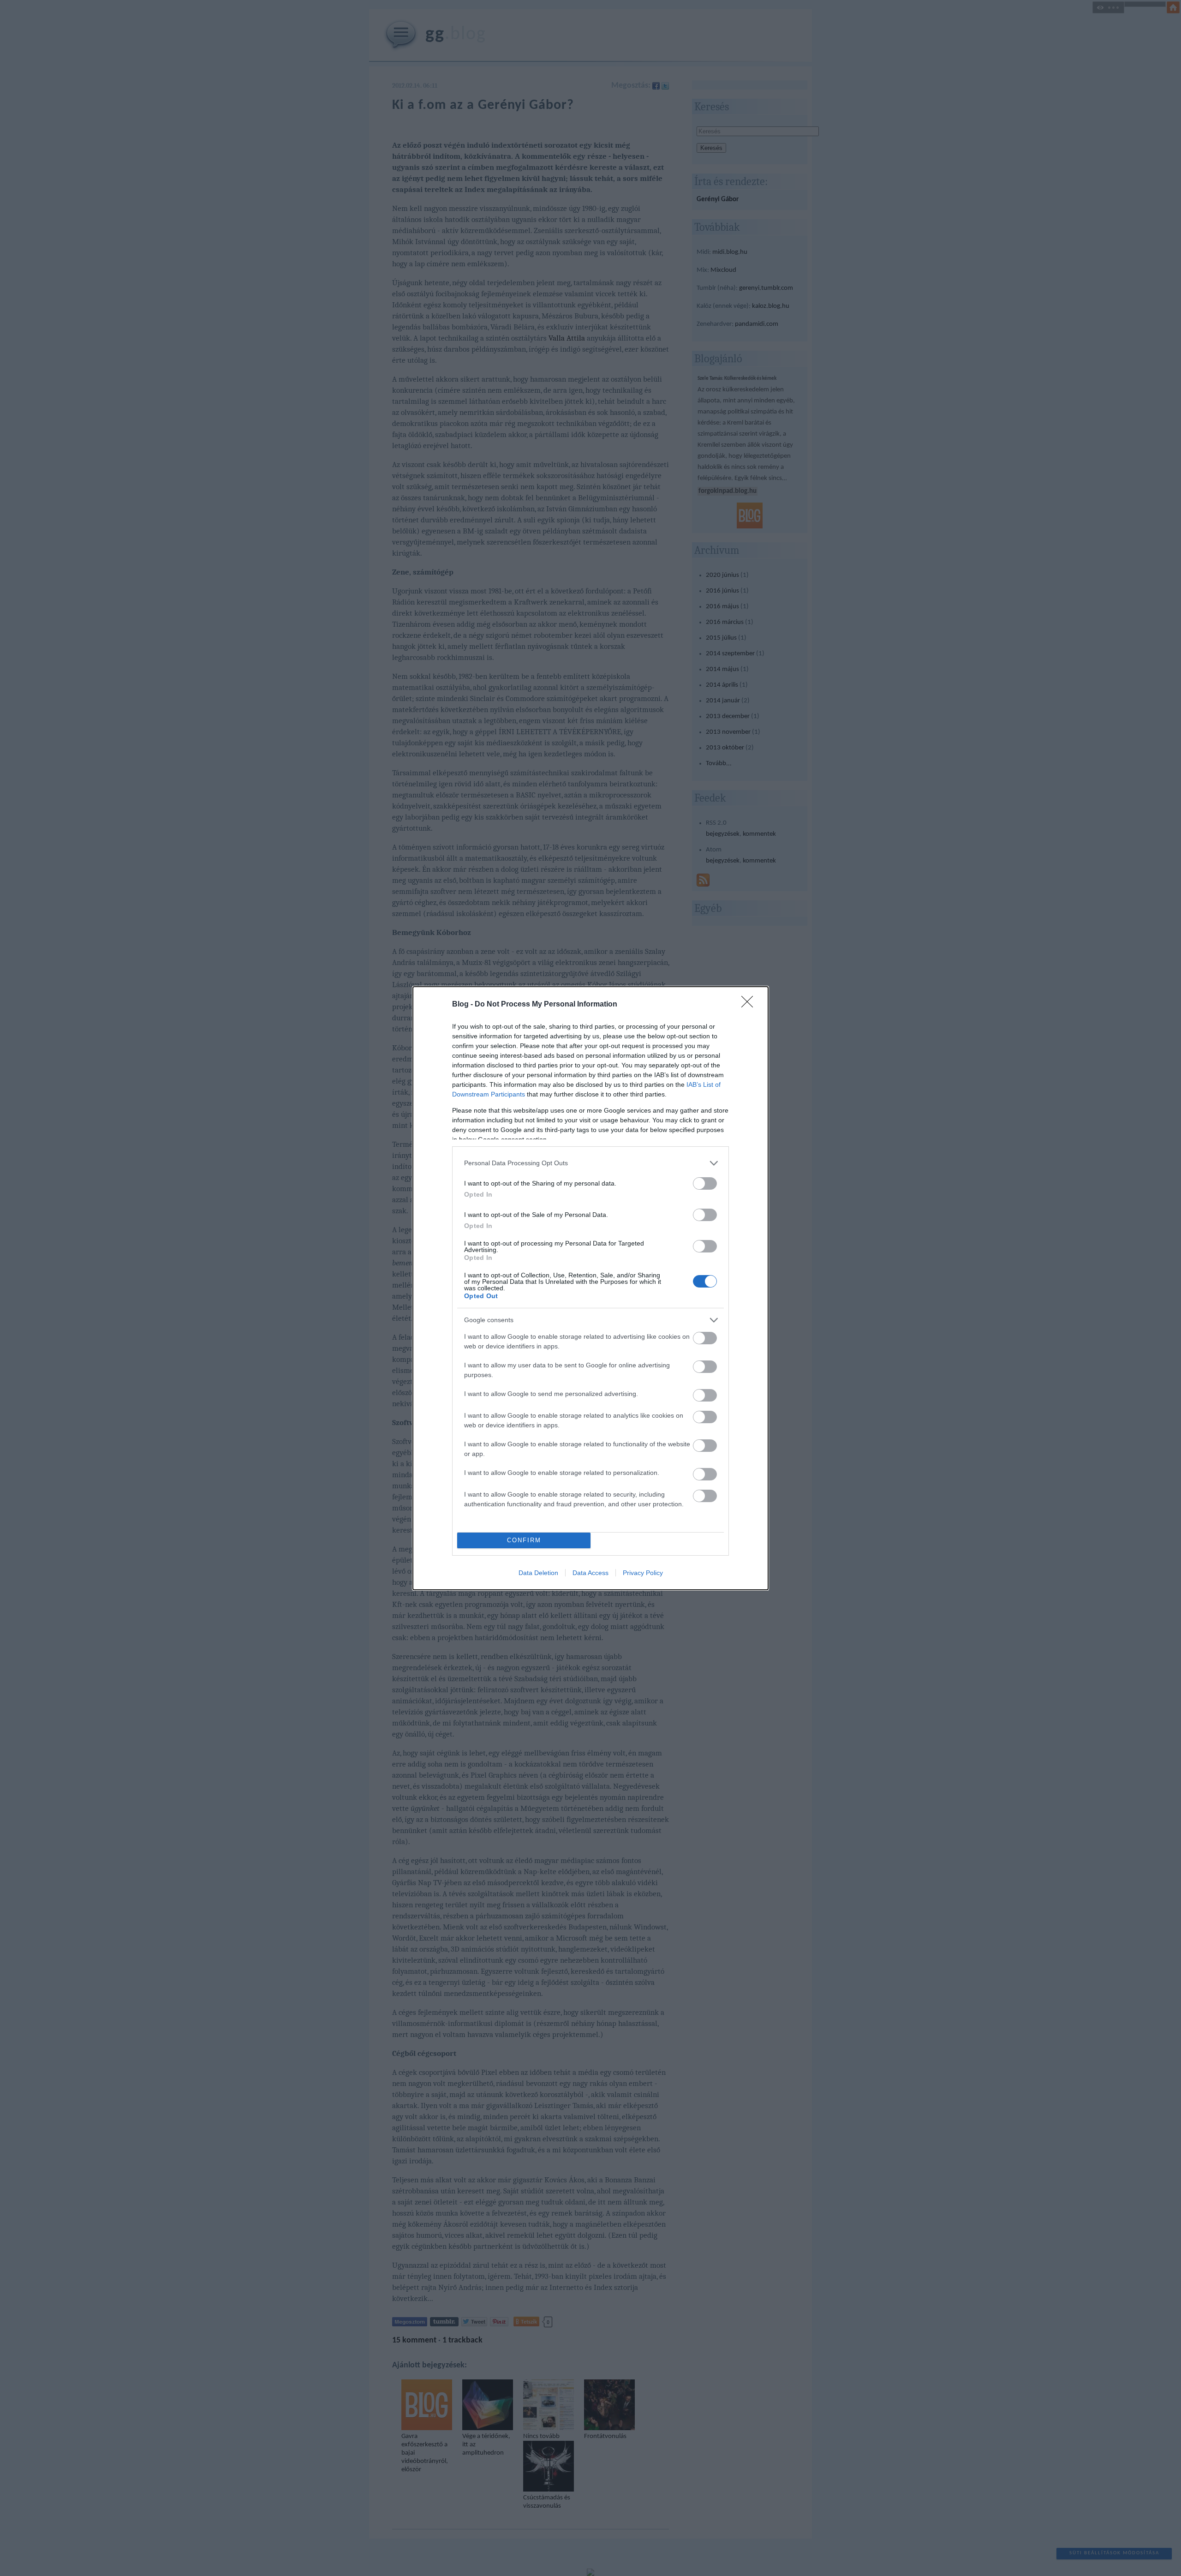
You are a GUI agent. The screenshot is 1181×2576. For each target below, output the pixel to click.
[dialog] (590, 1288)
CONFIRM (524, 1540)
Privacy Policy (643, 1573)
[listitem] (590, 1163)
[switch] (705, 1183)
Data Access (590, 1573)
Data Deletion (538, 1573)
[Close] (750, 1005)
